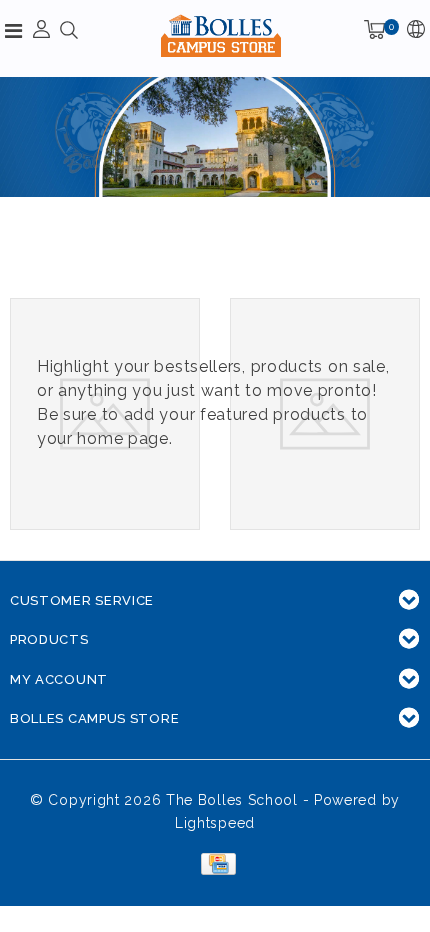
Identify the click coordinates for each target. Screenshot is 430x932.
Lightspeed (215, 823)
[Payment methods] (214, 863)
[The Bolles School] (221, 35)
